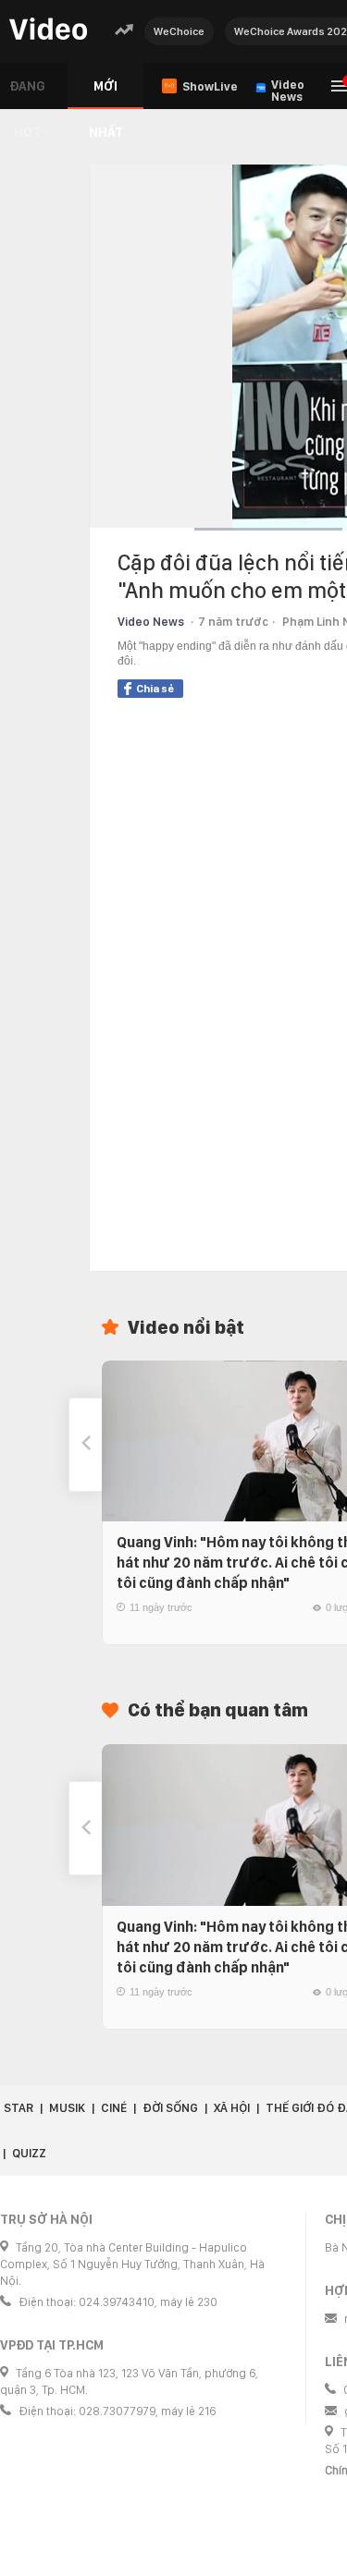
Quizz (29, 2153)
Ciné (114, 2108)
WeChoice (179, 31)
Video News (151, 622)
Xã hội (232, 2108)
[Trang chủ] (48, 30)
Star (19, 2108)
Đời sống (170, 2108)
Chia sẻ (155, 689)
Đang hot (27, 94)
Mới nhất (106, 94)
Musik (67, 2108)
